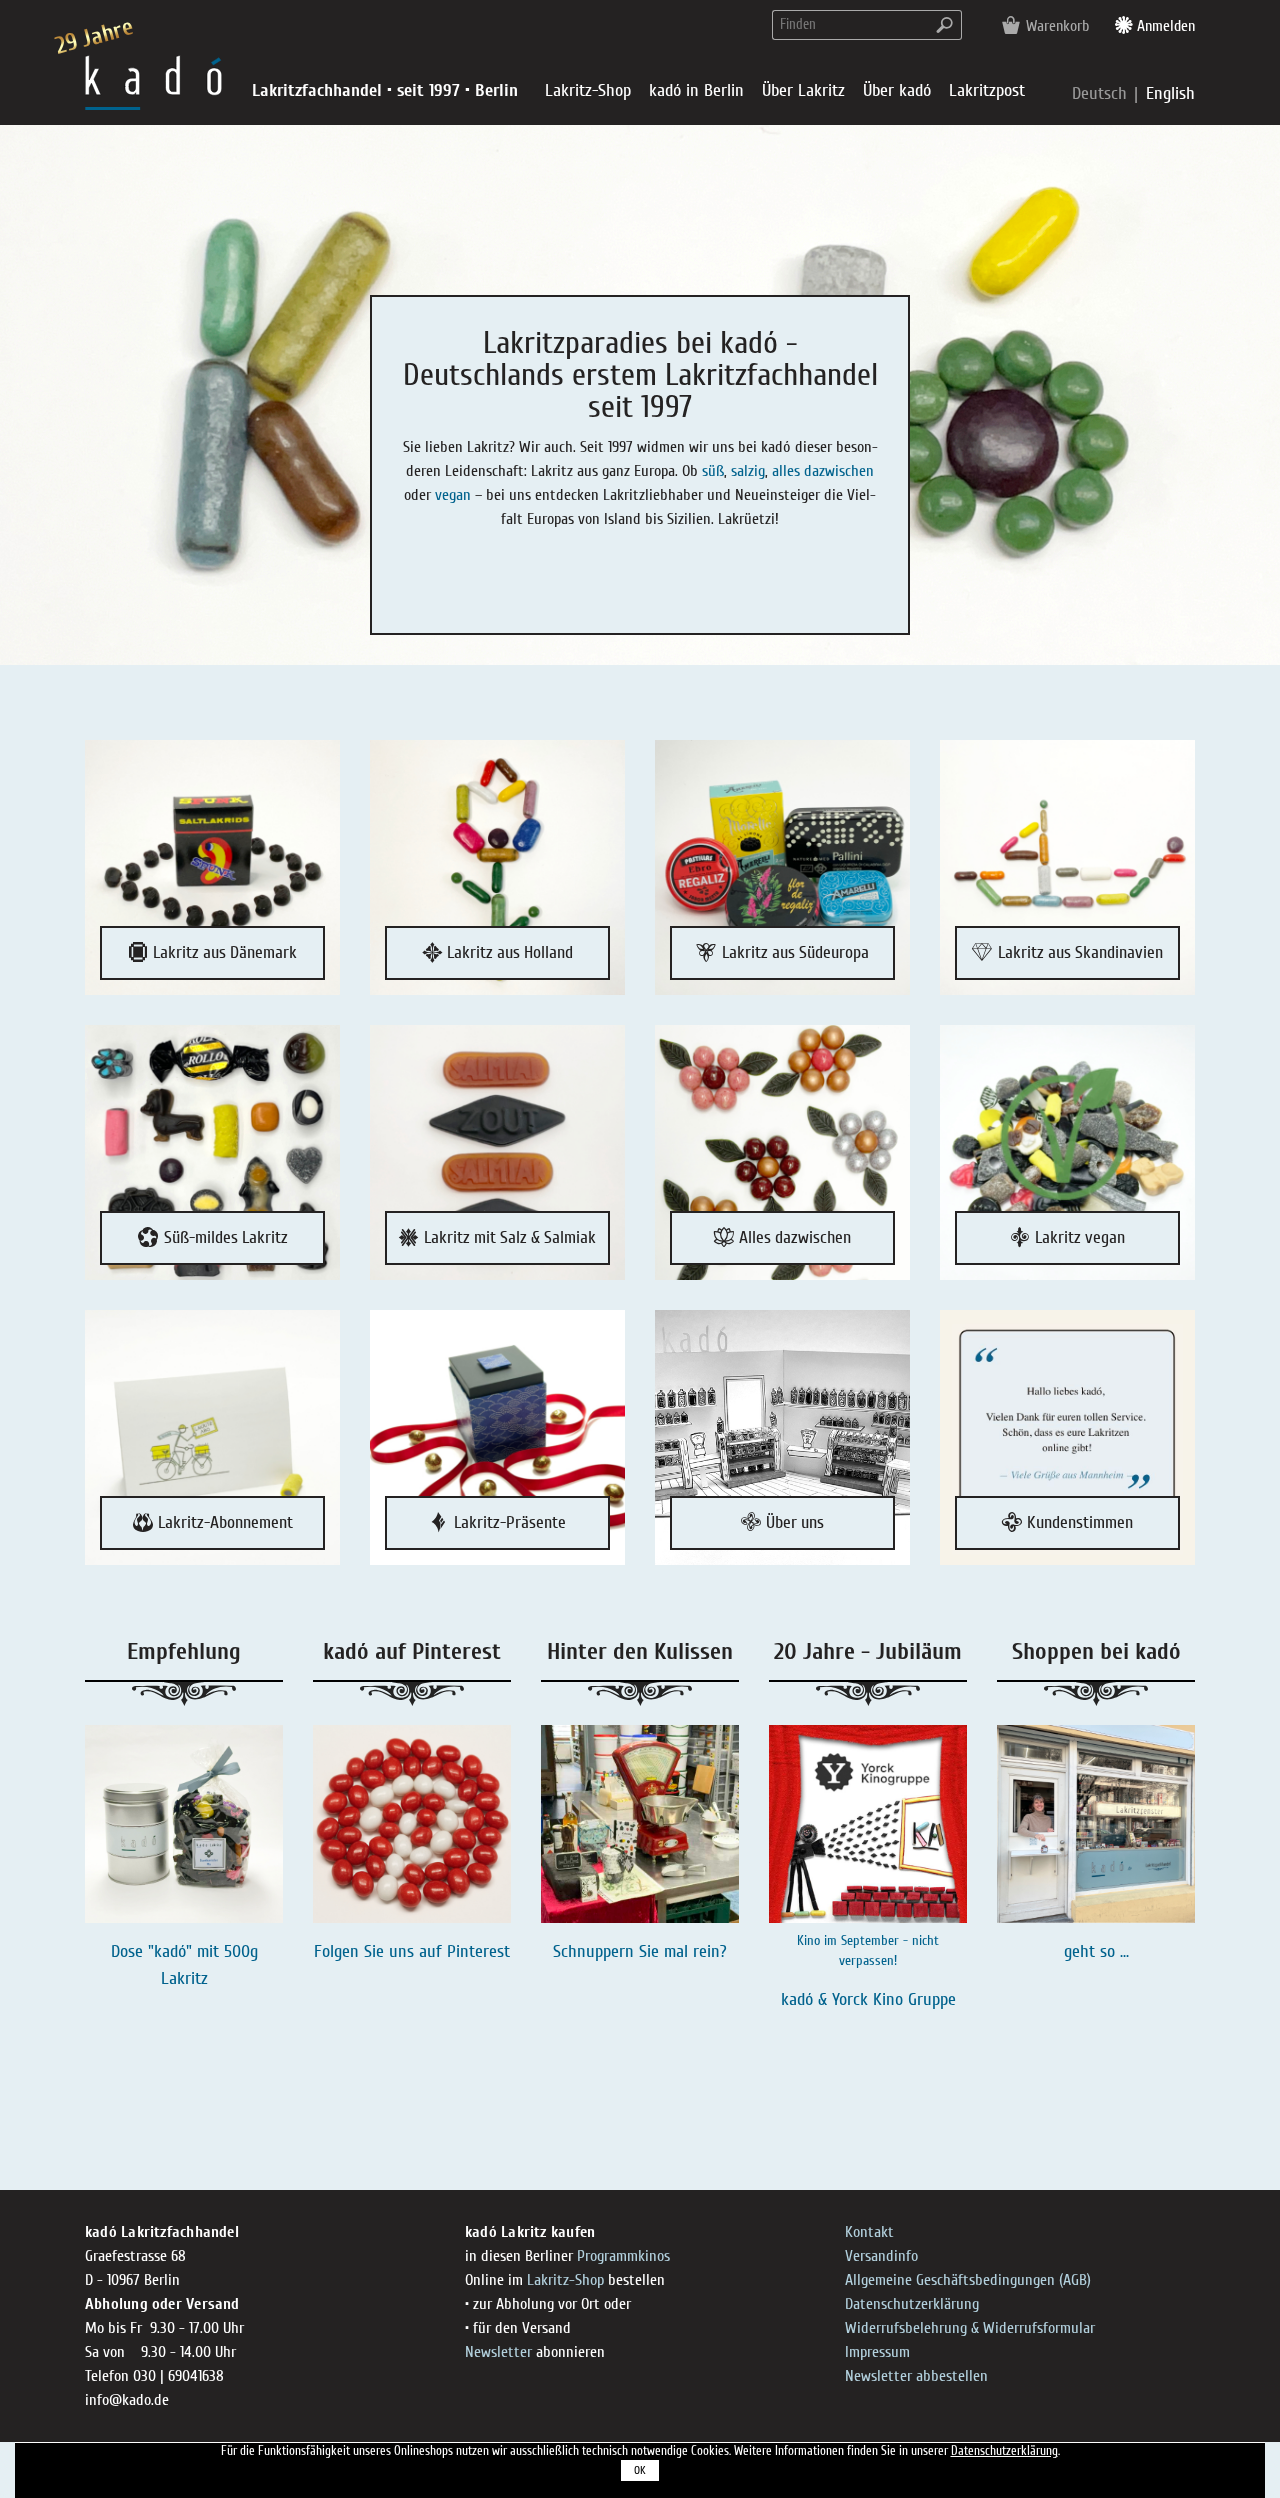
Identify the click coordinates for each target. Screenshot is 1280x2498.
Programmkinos (623, 2256)
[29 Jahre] (153, 81)
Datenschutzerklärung (912, 2304)
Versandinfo (881, 2256)
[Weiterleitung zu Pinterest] (412, 1824)
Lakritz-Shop (565, 2280)
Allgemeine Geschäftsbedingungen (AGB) (968, 2280)
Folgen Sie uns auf (380, 1951)
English (1170, 93)
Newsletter (498, 2352)
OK (640, 2470)
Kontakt (869, 2232)
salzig (748, 471)
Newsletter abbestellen (916, 2376)
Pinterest (478, 1951)
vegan (453, 495)
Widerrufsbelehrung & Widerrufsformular (970, 2328)
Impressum (877, 2352)
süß (713, 471)
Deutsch (1102, 93)
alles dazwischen (823, 471)
